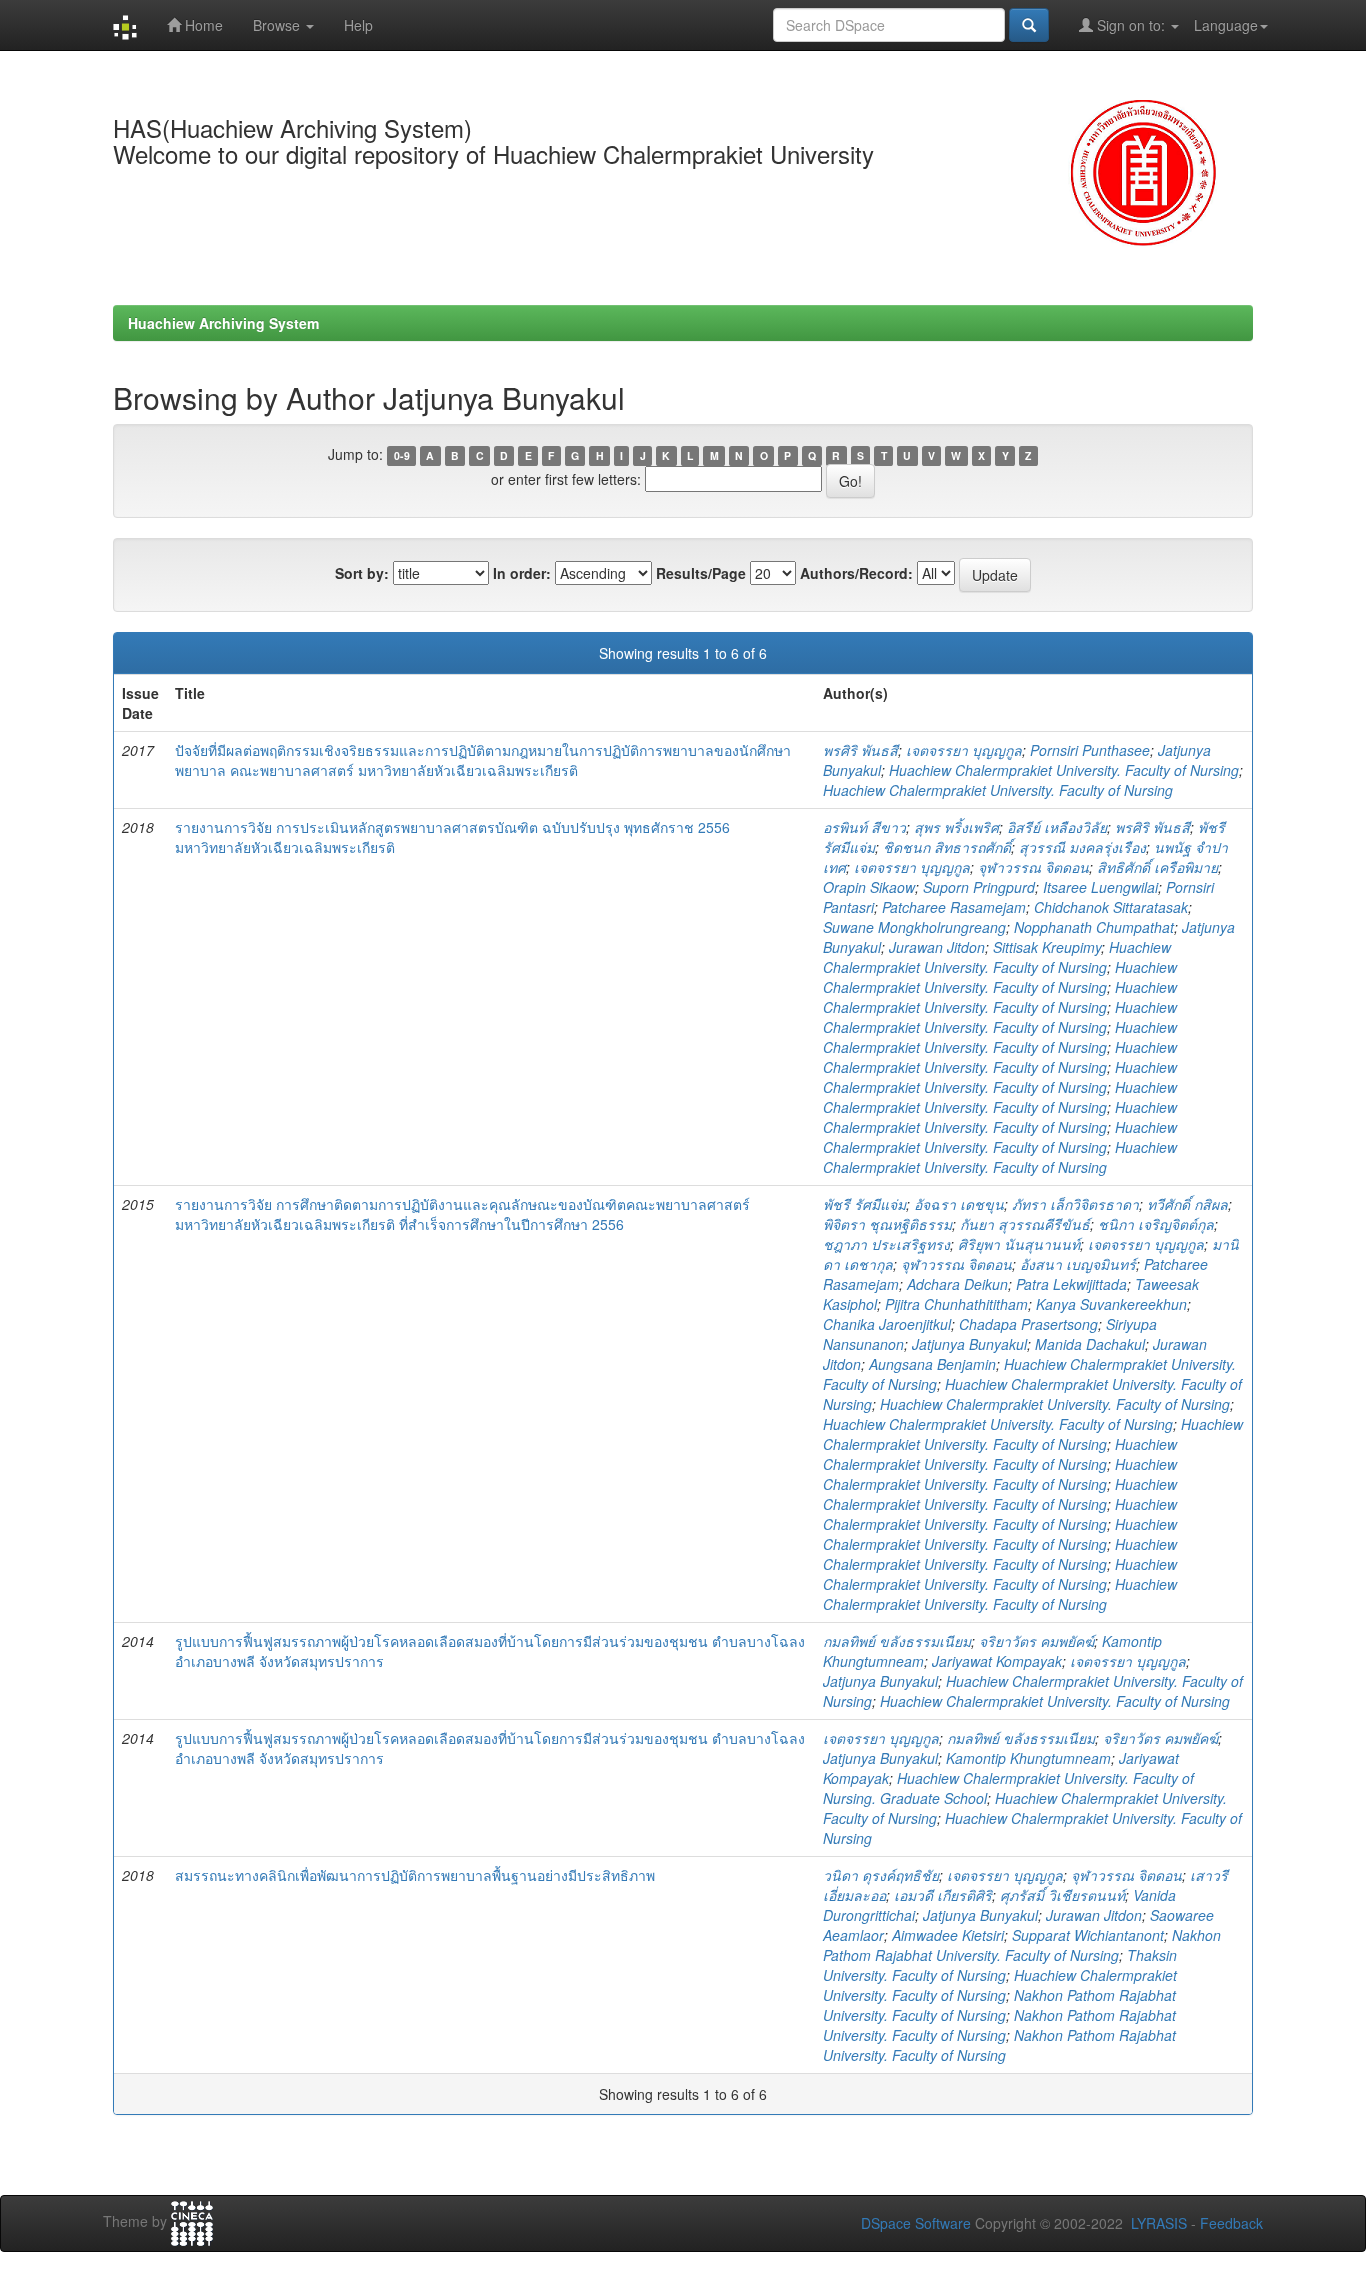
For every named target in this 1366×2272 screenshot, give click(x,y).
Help (358, 25)
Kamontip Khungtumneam (1028, 1758)
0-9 (402, 455)
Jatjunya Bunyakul (969, 1344)
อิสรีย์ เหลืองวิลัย (1057, 827)
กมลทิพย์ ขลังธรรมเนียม (897, 1641)
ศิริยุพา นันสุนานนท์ (1019, 1244)
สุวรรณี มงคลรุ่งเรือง (1082, 847)
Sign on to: (1131, 25)
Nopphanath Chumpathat (1094, 927)
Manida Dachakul (1090, 1344)
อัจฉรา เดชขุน (959, 1204)
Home (202, 25)
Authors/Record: (856, 573)
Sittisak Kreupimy (1047, 947)
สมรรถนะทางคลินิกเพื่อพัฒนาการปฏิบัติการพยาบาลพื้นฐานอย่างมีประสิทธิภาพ (415, 1875)
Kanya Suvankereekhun (1111, 1304)
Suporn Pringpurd (979, 887)
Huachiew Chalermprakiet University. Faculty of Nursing (1064, 770)
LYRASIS (1159, 2223)
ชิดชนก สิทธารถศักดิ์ (947, 847)
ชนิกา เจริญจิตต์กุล (1156, 1224)
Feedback (1231, 2223)
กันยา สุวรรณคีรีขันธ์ (1025, 1224)
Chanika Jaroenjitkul (887, 1324)
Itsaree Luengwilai (1100, 887)
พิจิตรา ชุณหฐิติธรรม (887, 1224)
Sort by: (362, 573)
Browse (278, 25)
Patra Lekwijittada (1071, 1284)
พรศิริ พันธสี (860, 750)
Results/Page (701, 573)
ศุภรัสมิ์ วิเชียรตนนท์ (1062, 1895)
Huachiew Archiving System (223, 323)
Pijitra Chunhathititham (956, 1304)
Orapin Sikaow (869, 887)
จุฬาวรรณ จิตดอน (1033, 867)
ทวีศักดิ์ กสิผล (1187, 1204)
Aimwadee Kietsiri (948, 1935)
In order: (522, 573)
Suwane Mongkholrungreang (914, 927)
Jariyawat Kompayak (997, 1661)
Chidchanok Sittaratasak (1111, 907)
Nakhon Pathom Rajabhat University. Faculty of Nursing (1022, 1945)
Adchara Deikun (957, 1284)
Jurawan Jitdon (937, 947)
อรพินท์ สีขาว (864, 827)
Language (1226, 25)
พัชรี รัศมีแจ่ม (864, 1204)
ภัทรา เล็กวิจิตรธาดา (1075, 1204)
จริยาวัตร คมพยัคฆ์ (1036, 1641)
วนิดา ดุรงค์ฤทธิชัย (881, 1875)
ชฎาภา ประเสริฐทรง (886, 1244)
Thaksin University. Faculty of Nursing (1000, 1965)
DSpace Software (916, 2223)
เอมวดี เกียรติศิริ (943, 1895)
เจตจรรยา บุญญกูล (964, 750)
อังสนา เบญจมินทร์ (1078, 1264)
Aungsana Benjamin (932, 1364)
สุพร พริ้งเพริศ (956, 827)
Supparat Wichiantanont (1088, 1935)
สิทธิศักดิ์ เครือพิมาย (1157, 867)
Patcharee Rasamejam (954, 907)
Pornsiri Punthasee (1090, 750)
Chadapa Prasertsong (1028, 1324)
